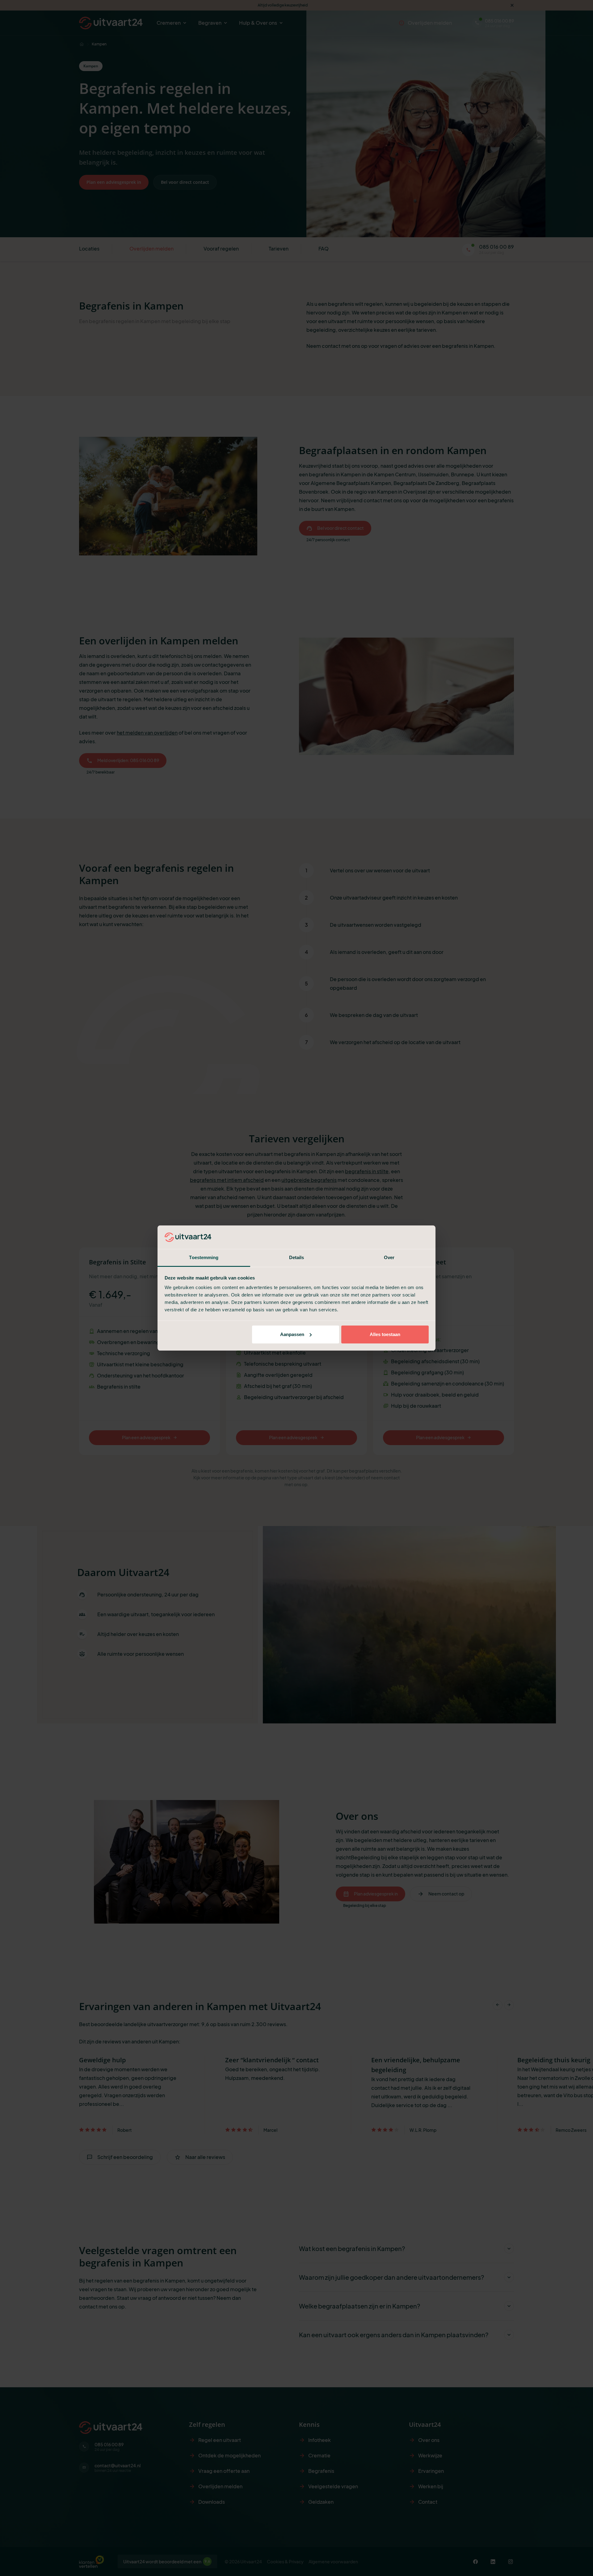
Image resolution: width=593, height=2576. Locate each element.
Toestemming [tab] (204, 1257)
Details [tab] (297, 1257)
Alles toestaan (385, 1334)
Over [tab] (389, 1257)
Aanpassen (292, 1334)
